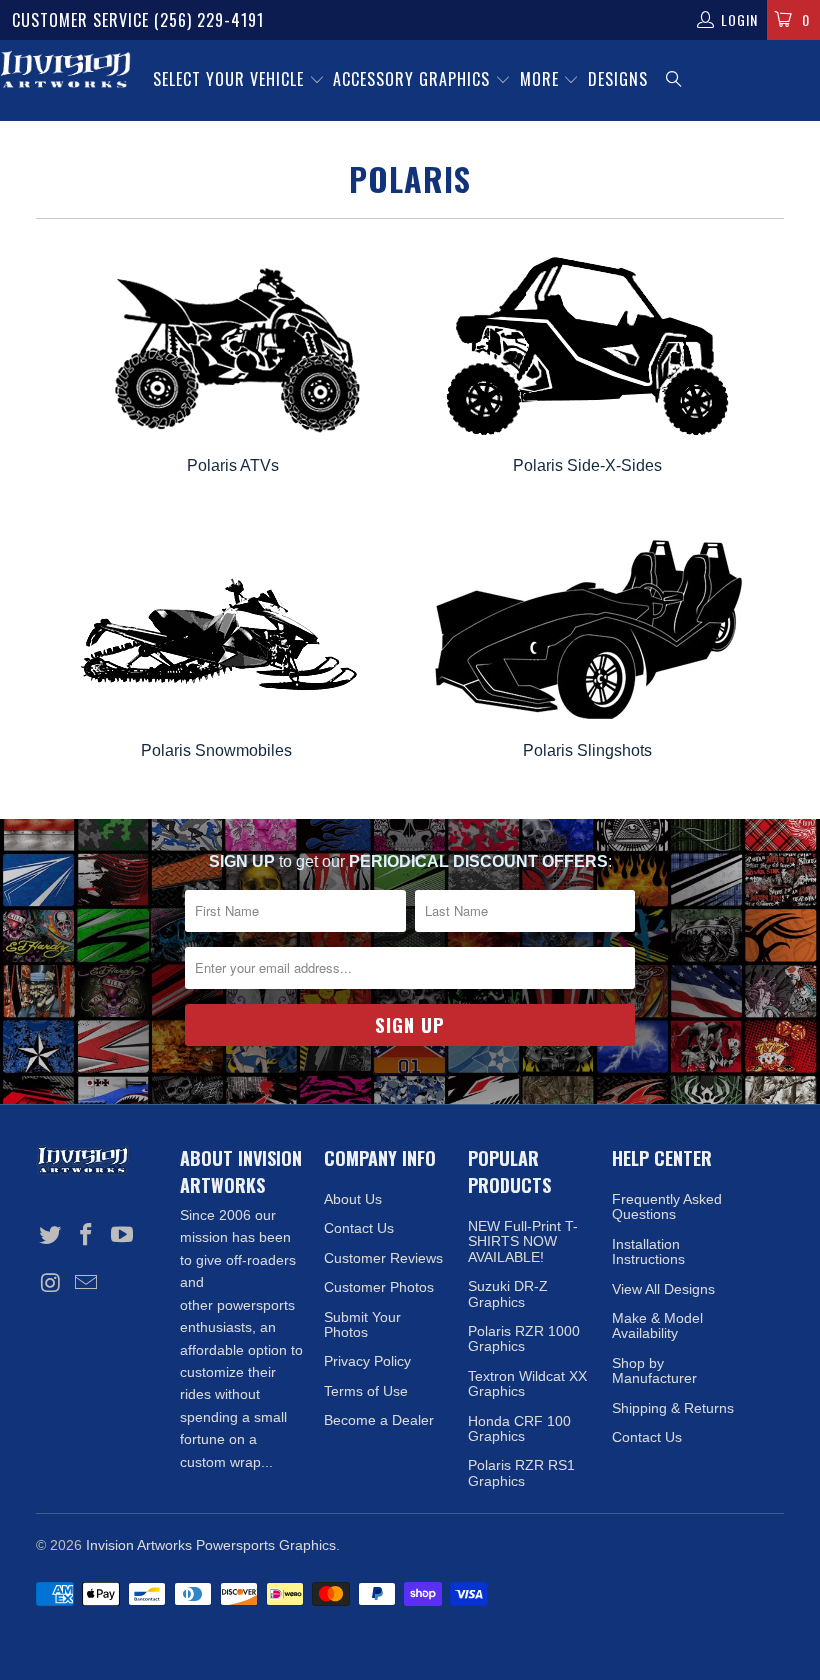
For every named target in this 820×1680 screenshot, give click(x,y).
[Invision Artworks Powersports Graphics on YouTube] (122, 1236)
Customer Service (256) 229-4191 (138, 20)
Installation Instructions (648, 1251)
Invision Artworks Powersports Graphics (211, 1545)
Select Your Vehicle (231, 79)
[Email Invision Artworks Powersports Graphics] (87, 1284)
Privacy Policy (367, 1361)
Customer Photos (379, 1287)
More (542, 79)
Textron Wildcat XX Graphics (527, 1383)
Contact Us (359, 1228)
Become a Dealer (379, 1420)
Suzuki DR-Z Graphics (508, 1293)
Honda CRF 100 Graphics (519, 1428)
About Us (353, 1199)
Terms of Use (366, 1391)
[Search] (675, 80)
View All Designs (663, 1289)
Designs (618, 79)
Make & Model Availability (657, 1325)
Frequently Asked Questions (667, 1206)
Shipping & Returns (673, 1408)
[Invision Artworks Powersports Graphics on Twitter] (51, 1236)
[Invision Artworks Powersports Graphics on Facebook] (87, 1236)
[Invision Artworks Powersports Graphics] (65, 71)
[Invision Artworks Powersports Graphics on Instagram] (51, 1284)
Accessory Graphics (414, 79)
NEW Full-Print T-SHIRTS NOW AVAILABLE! (523, 1241)
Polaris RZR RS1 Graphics (521, 1472)
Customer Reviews (383, 1258)
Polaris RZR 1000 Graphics (524, 1338)
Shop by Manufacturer (654, 1370)
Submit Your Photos (362, 1324)
